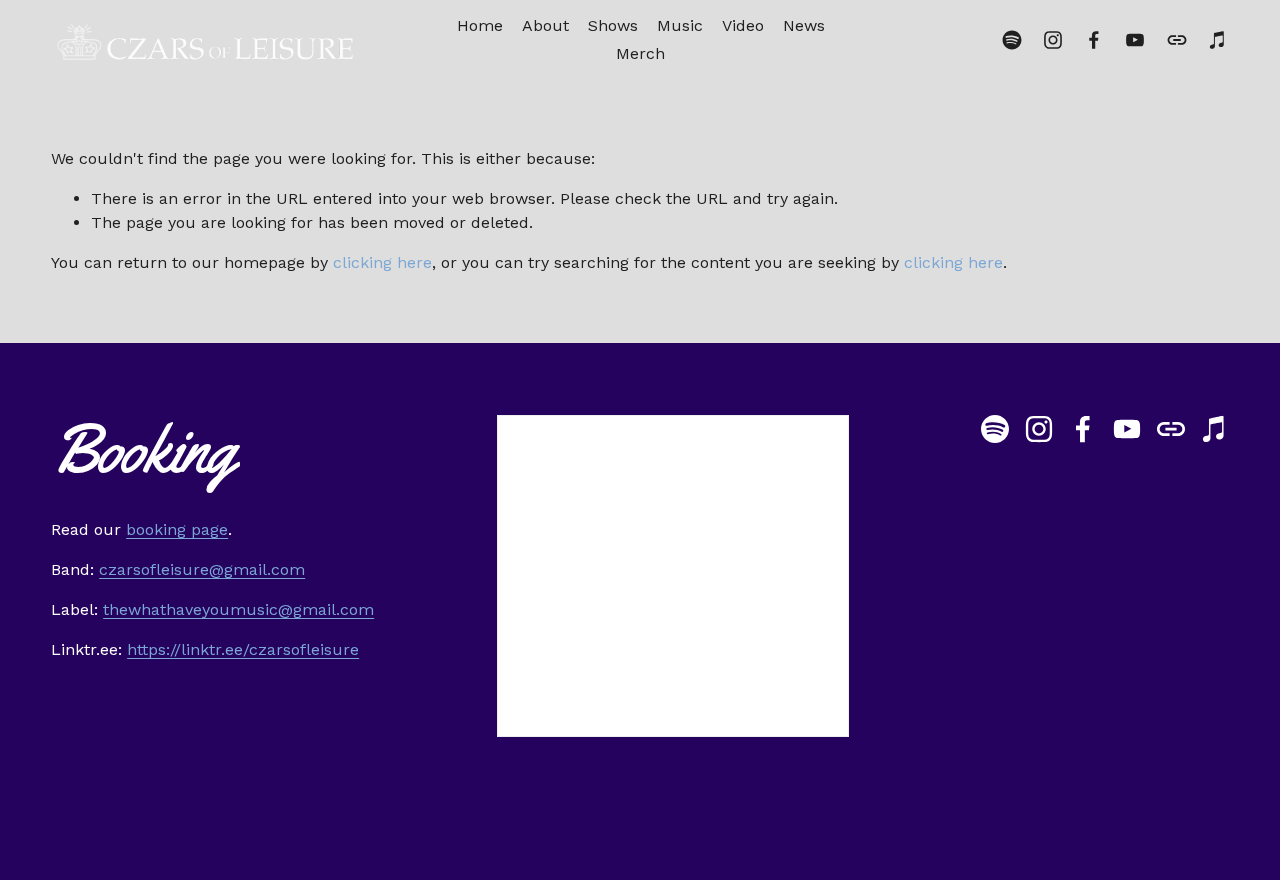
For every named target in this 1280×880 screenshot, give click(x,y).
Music (680, 25)
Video (743, 25)
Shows (613, 25)
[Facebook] (1094, 40)
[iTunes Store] (1218, 40)
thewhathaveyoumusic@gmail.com (238, 609)
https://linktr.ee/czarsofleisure (243, 649)
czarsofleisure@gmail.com (202, 569)
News (804, 25)
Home (480, 25)
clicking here (382, 262)
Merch (640, 53)
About (545, 25)
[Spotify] (1012, 40)
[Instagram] (1053, 40)
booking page (177, 529)
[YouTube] (1135, 40)
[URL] (1177, 40)
